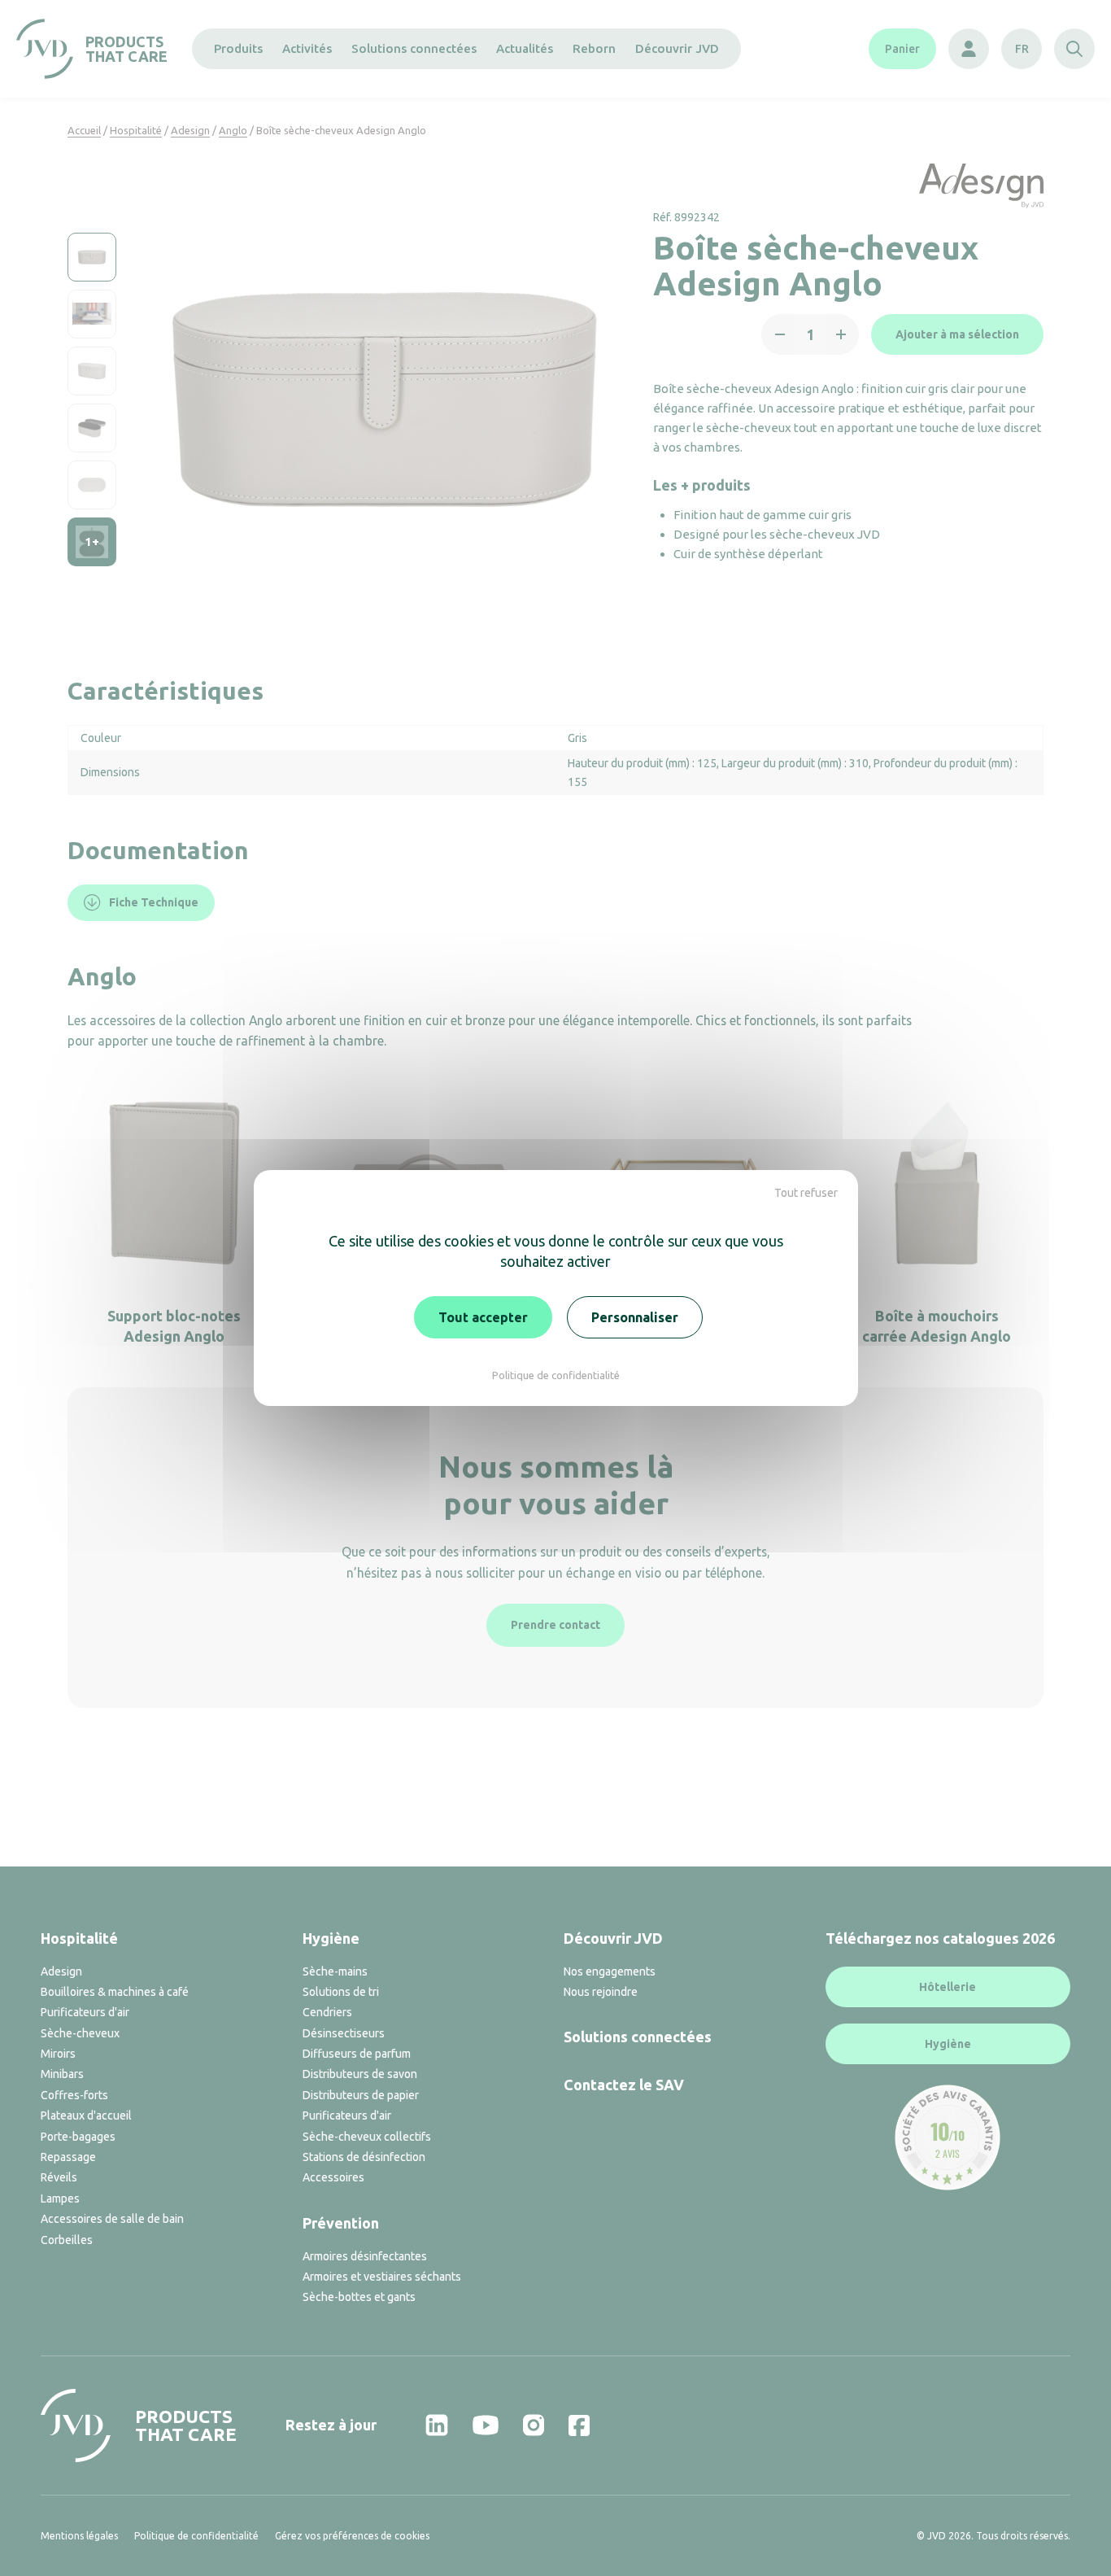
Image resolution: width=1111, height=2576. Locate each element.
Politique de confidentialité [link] (556, 1375)
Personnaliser (635, 1317)
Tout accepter (483, 1317)
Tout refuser (806, 1193)
